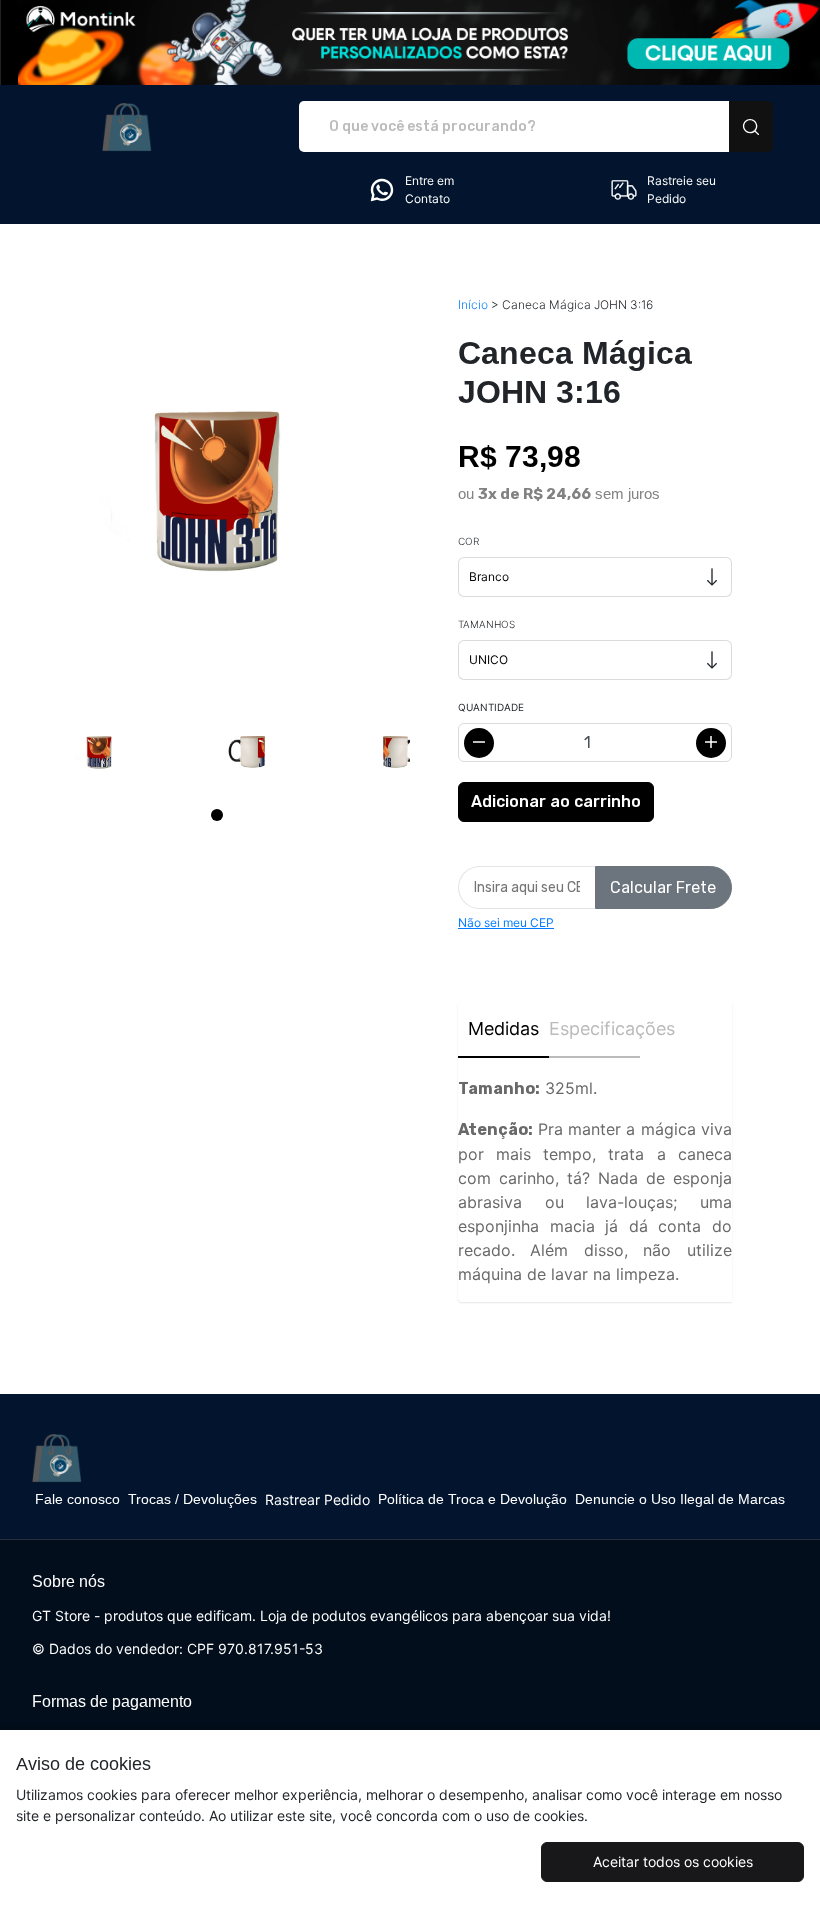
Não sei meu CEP (506, 922)
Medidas (503, 1028)
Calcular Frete (663, 887)
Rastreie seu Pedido (681, 189)
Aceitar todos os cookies (673, 1861)
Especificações (594, 1028)
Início (473, 304)
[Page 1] (217, 815)
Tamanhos (486, 624)
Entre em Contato (429, 189)
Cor (468, 541)
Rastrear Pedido (317, 1499)
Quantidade (491, 707)
